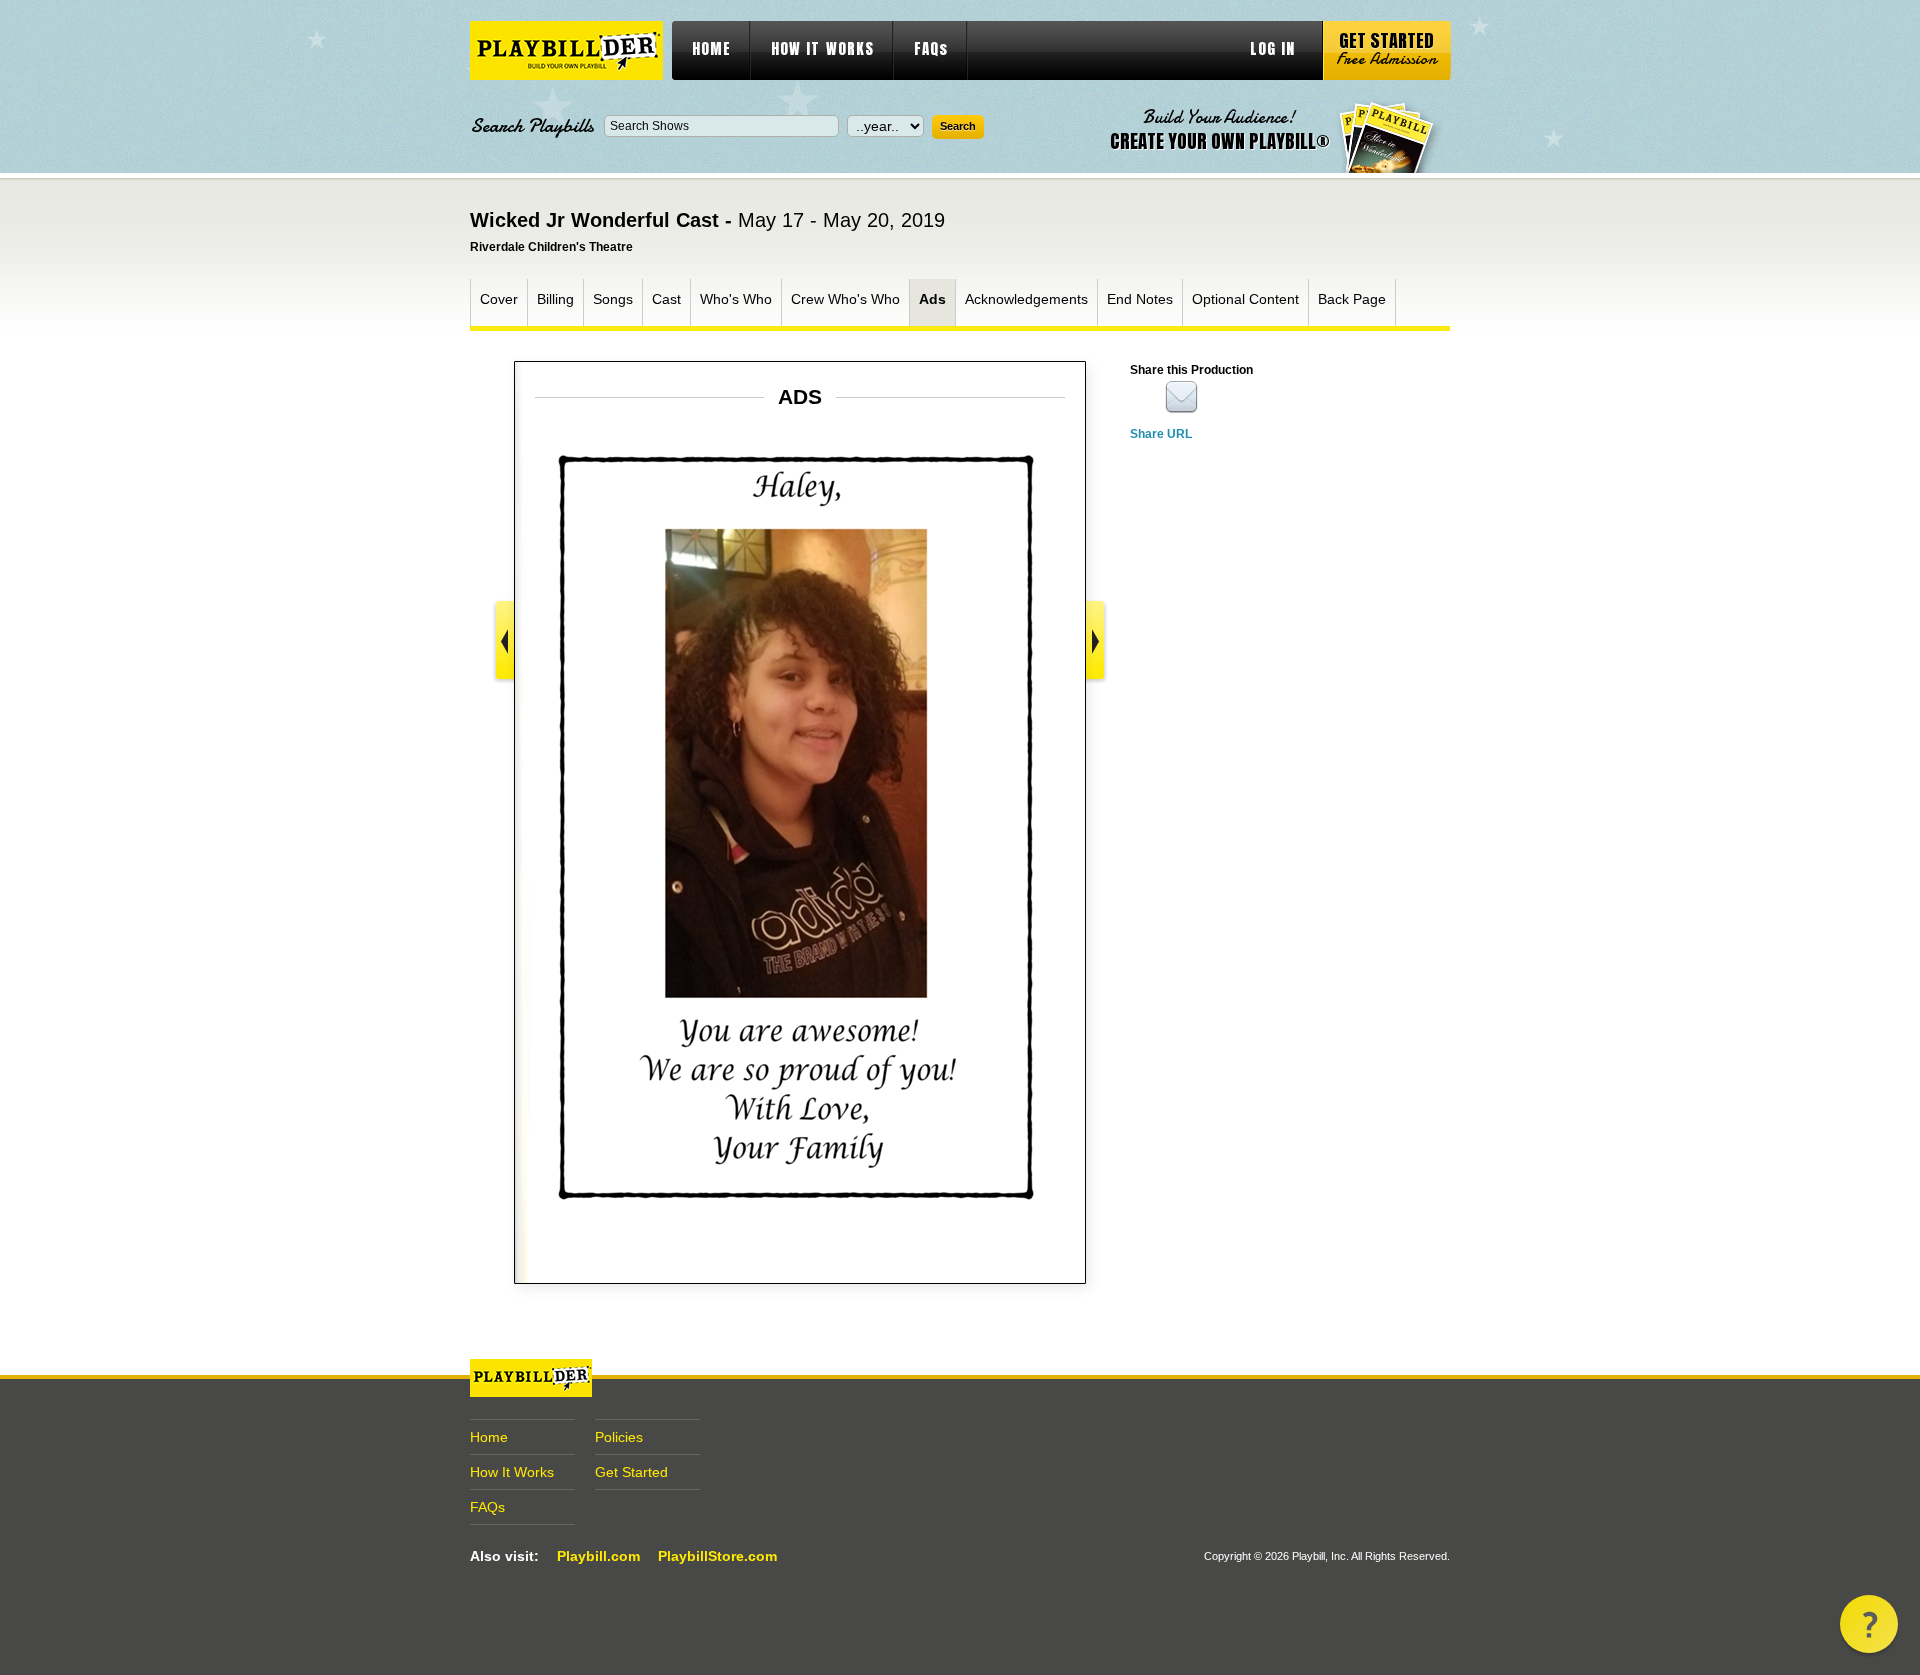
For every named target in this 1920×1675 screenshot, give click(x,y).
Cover (499, 299)
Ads (932, 299)
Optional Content (1245, 299)
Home (489, 1437)
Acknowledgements (1026, 299)
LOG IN (1272, 48)
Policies (619, 1437)
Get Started (631, 1472)
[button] (1869, 1624)
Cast (666, 299)
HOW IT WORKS (822, 48)
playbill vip (566, 50)
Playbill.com (598, 1556)
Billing (555, 299)
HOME (711, 48)
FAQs (931, 48)
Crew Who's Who (845, 299)
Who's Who (736, 299)
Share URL (1161, 434)
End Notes (1140, 299)
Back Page (1352, 299)
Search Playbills (532, 126)
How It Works (512, 1472)
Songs (613, 299)
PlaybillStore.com (717, 1556)
